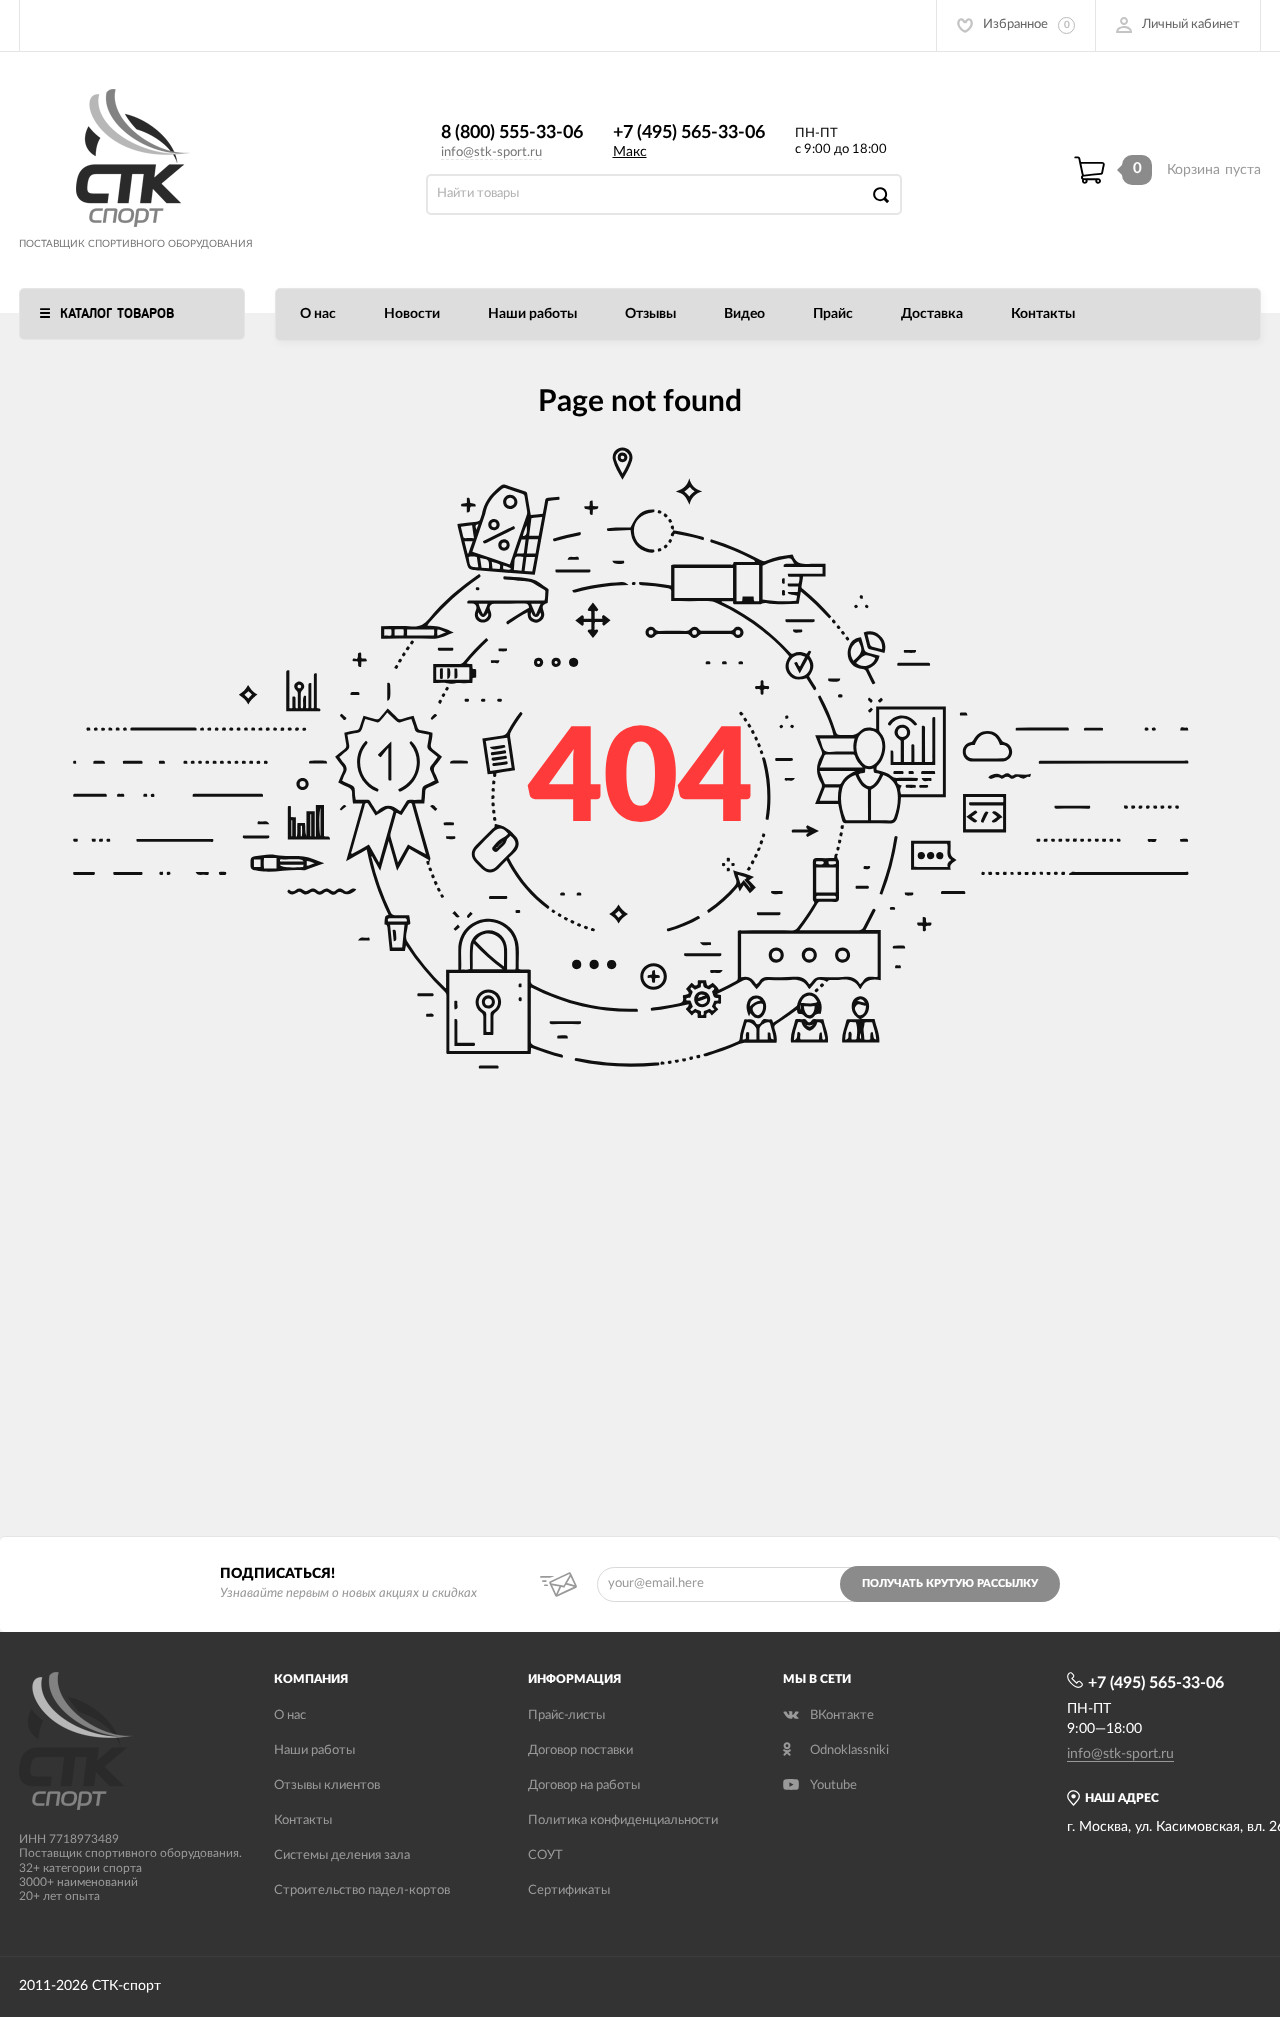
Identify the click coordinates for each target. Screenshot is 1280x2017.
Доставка (932, 314)
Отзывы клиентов (327, 1785)
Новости (412, 314)
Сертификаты (569, 1890)
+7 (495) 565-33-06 (689, 133)
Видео (744, 314)
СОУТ (545, 1855)
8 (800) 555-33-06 (512, 133)
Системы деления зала (342, 1855)
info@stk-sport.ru (491, 152)
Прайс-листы (566, 1715)
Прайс (833, 314)
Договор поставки (580, 1750)
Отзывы (650, 314)
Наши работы (532, 314)
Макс (630, 152)
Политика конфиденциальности (623, 1820)
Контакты (1043, 314)
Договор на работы (584, 1785)
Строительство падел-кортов (362, 1890)
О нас (318, 314)
